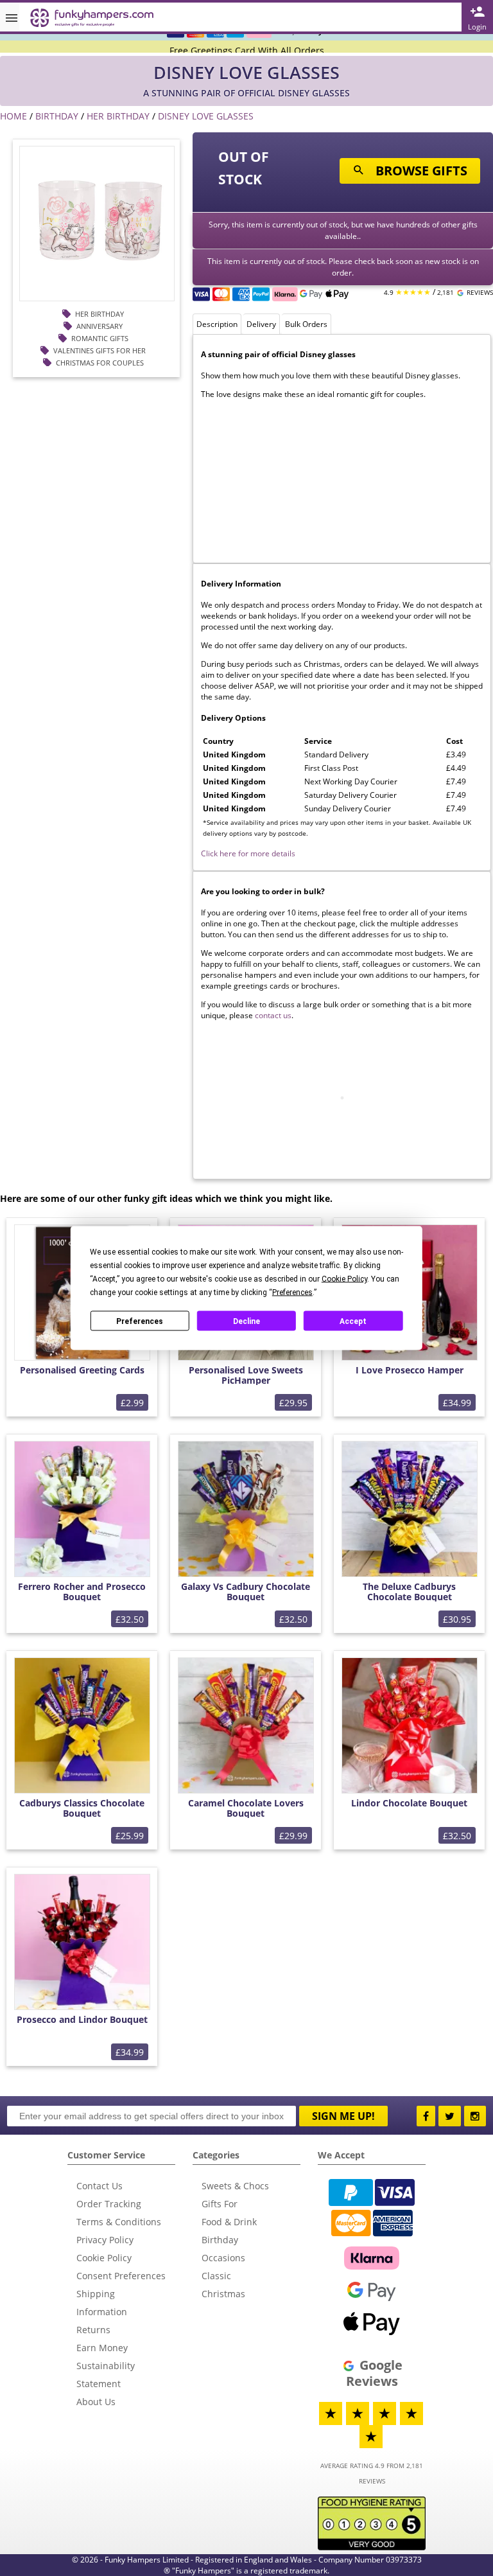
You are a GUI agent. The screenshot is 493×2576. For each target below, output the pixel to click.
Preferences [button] (292, 1292)
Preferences (140, 1321)
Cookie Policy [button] (344, 1279)
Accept (353, 1321)
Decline (246, 1321)
